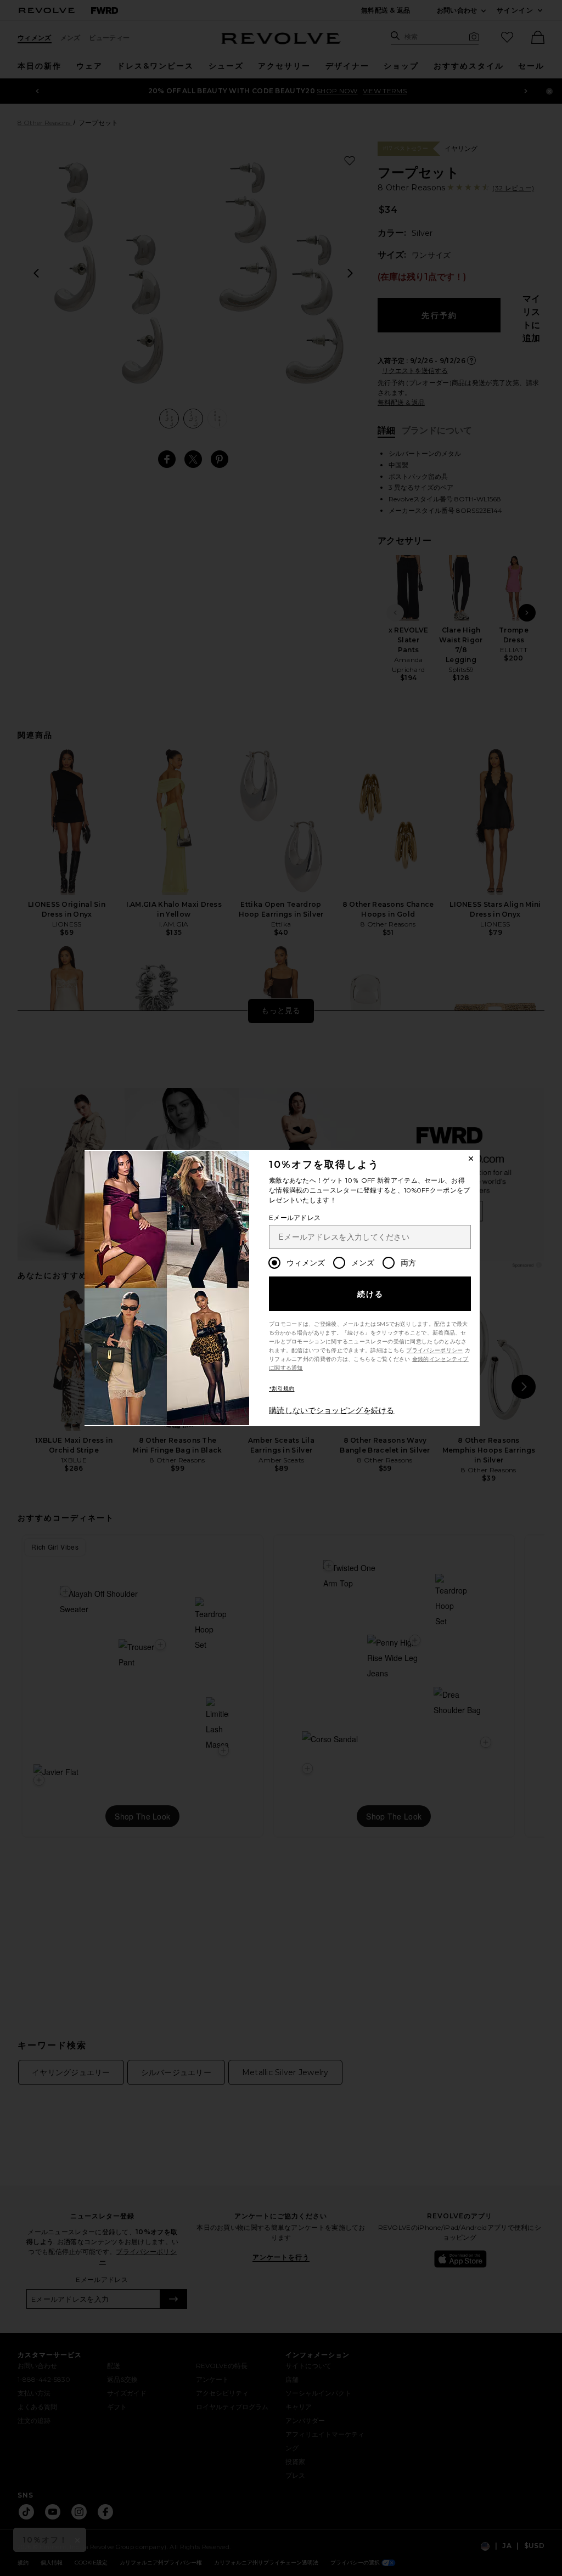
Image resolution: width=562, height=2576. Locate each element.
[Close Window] (471, 1159)
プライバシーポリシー (434, 1350)
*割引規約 (282, 1389)
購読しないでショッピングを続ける (332, 1410)
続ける (371, 1294)
